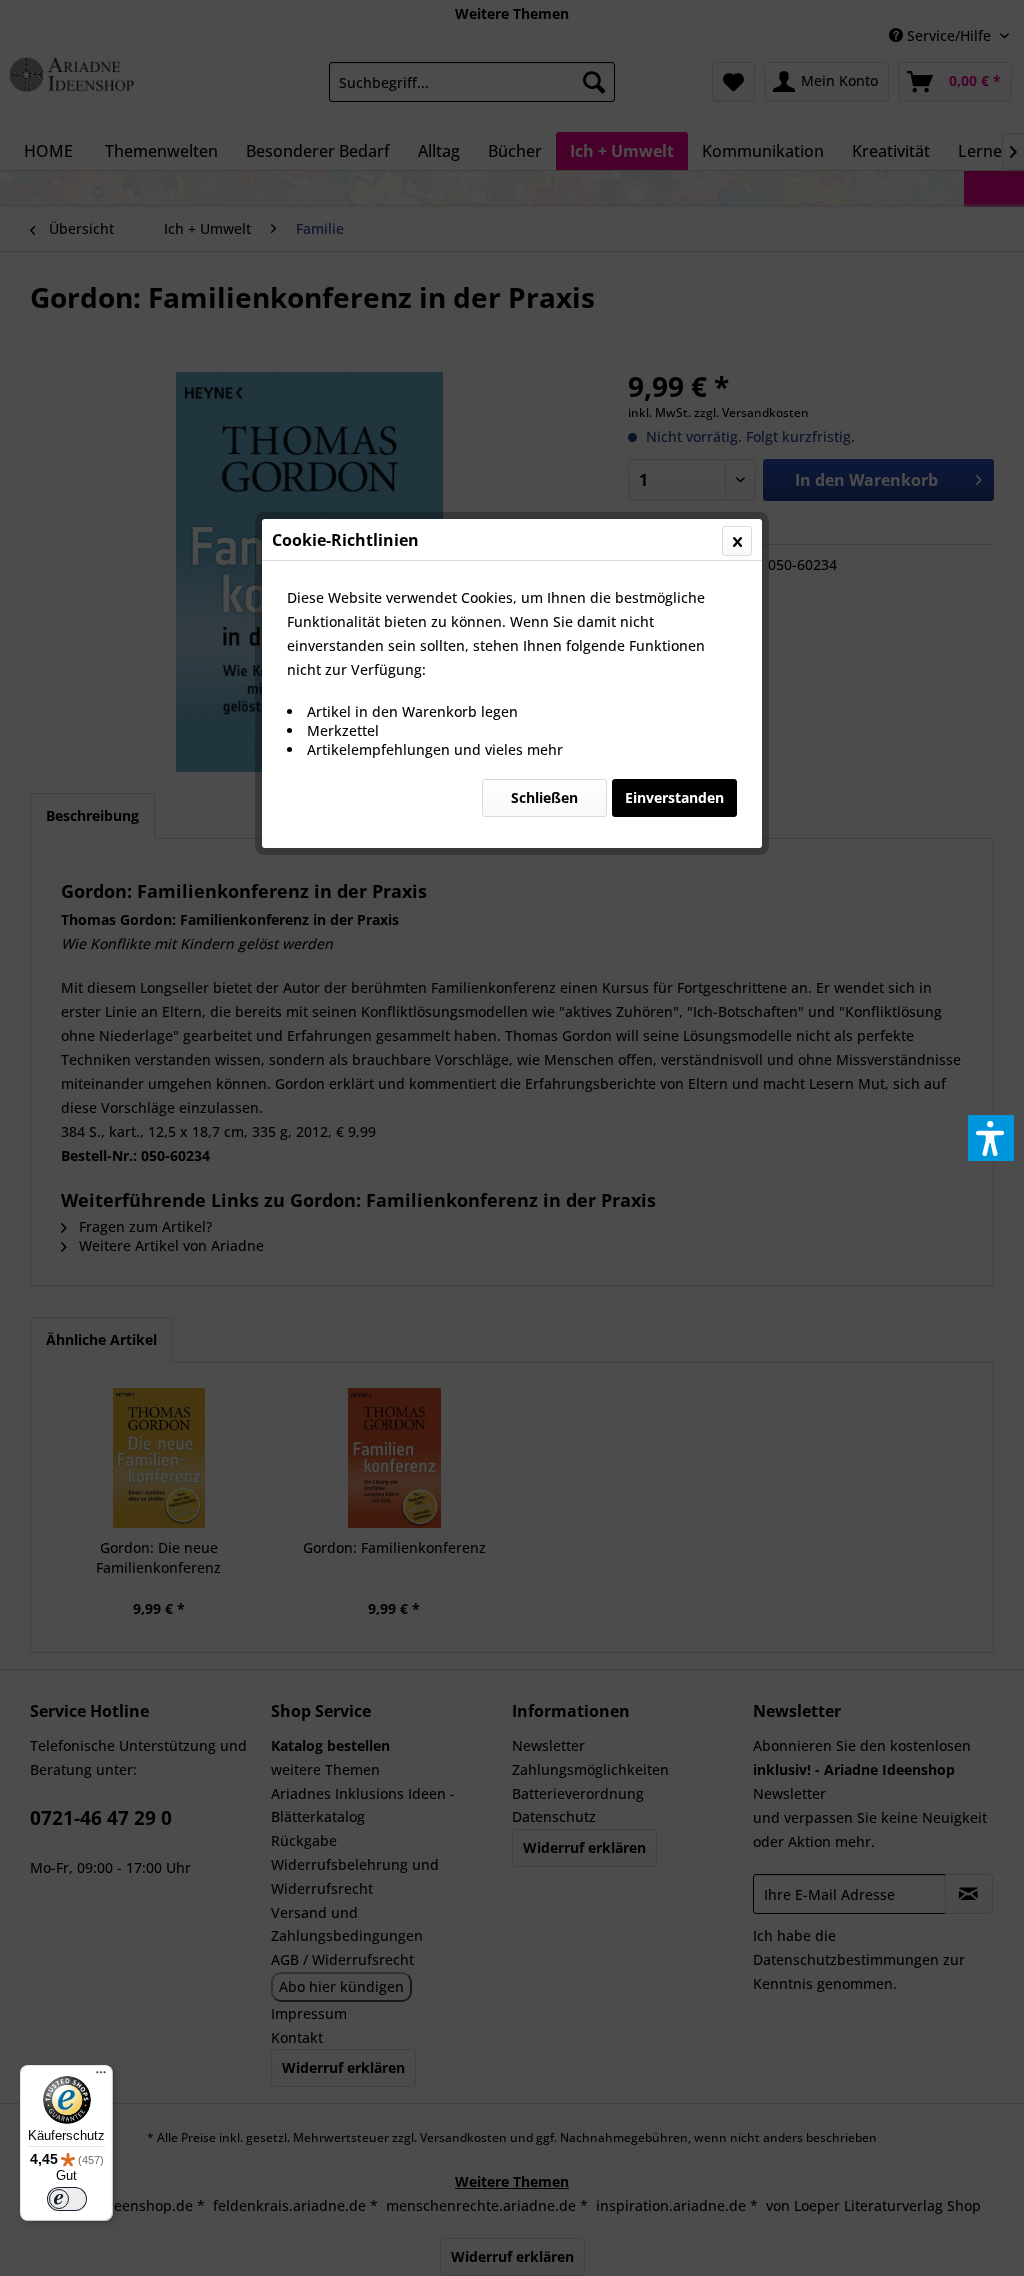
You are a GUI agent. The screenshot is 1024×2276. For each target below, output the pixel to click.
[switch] (67, 2199)
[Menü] (101, 2077)
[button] (991, 1138)
